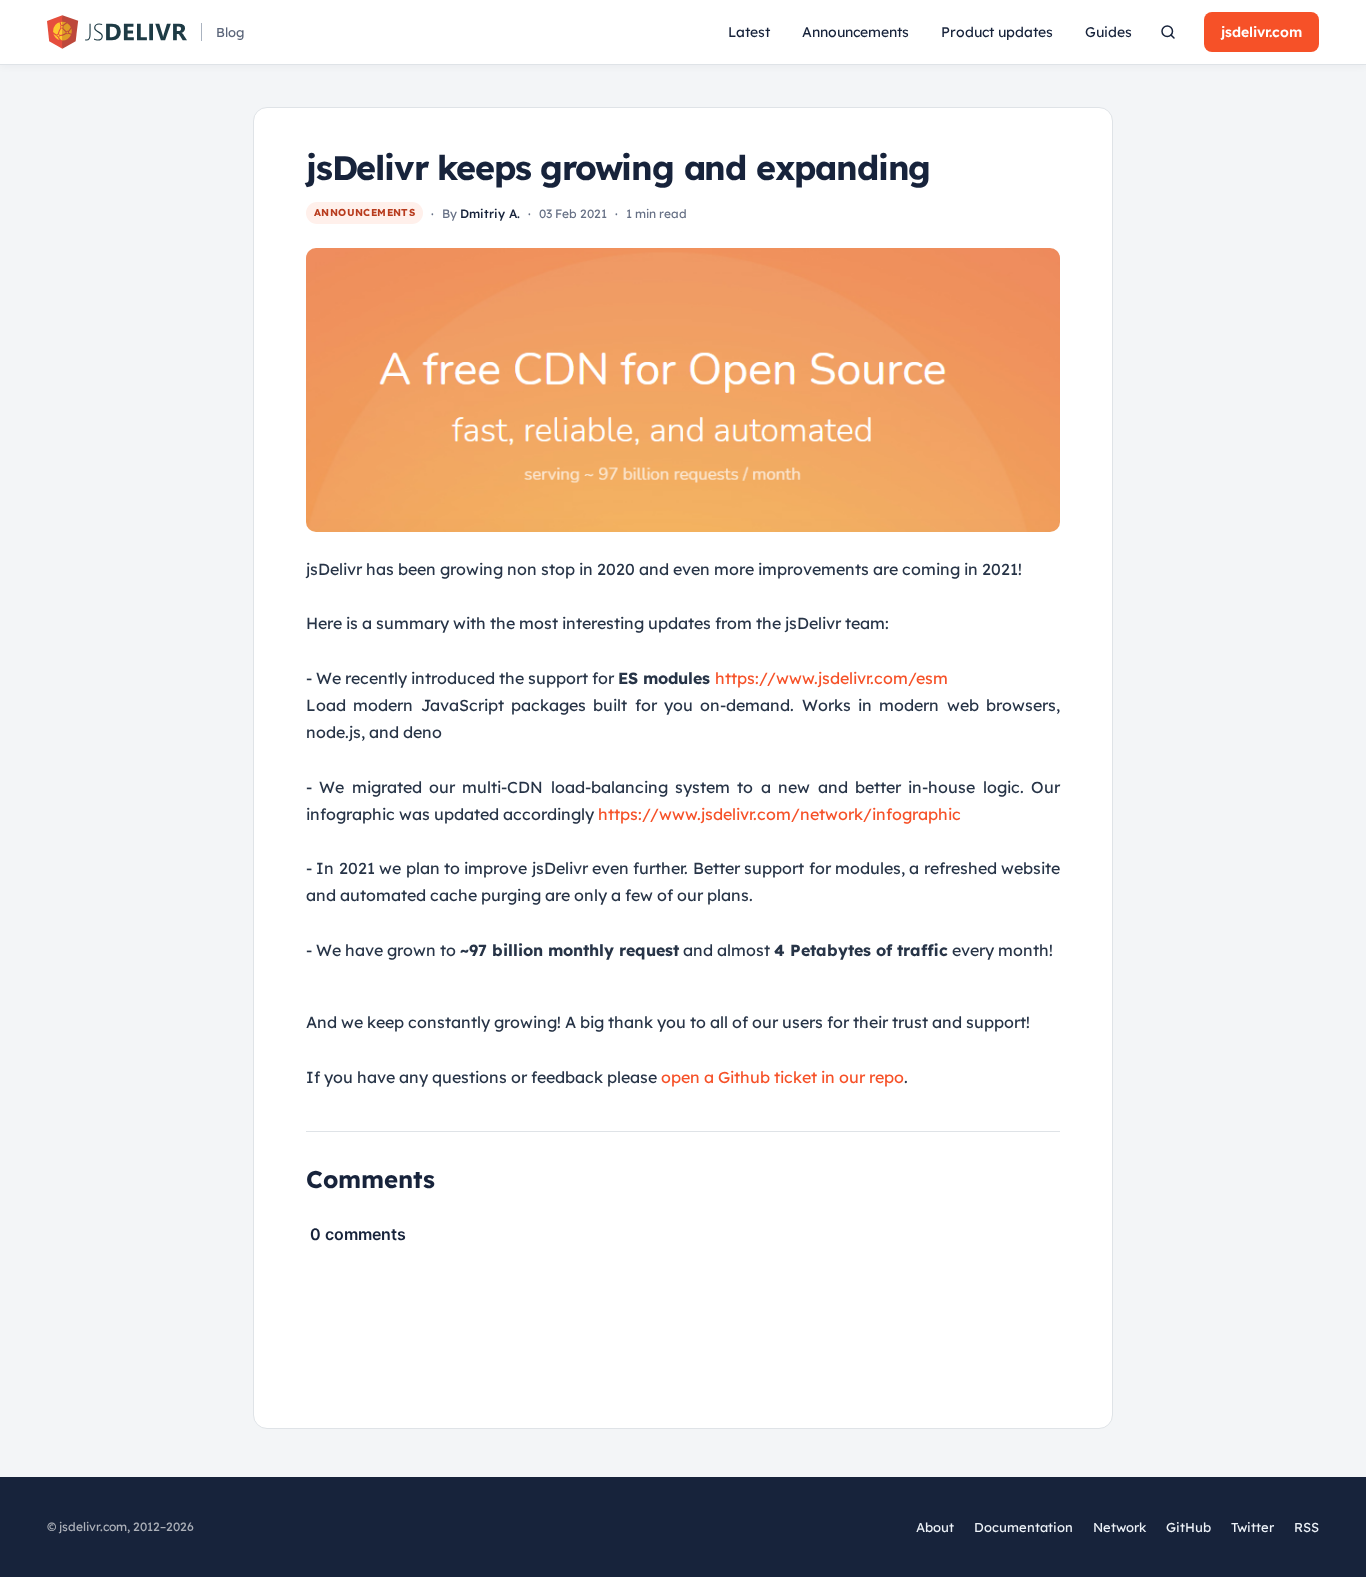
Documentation (1023, 1527)
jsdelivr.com (1261, 32)
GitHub (1188, 1528)
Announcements (855, 32)
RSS (1306, 1527)
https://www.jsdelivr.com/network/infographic (779, 814)
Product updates (997, 32)
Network (1119, 1527)
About (935, 1527)
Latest (749, 32)
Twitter (1252, 1528)
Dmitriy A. (490, 213)
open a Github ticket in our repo (782, 1077)
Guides (1108, 32)
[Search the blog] (1168, 32)
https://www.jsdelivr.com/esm (831, 678)
